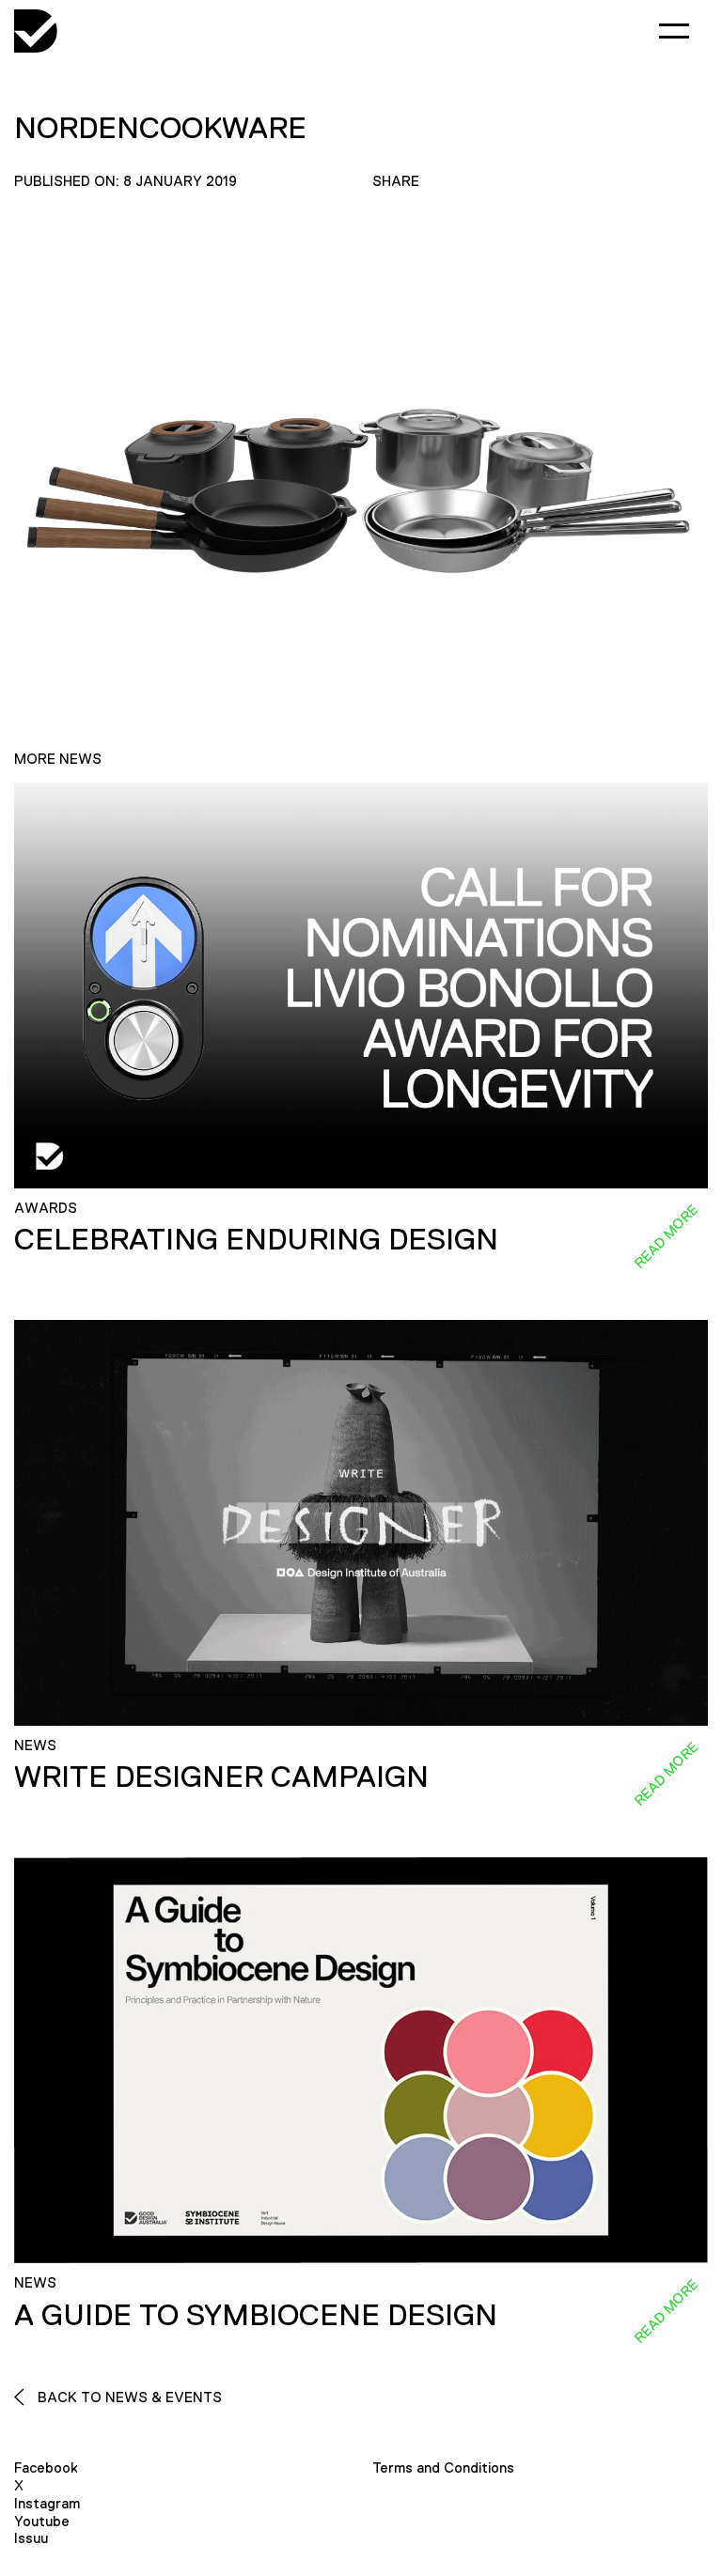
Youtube (42, 2521)
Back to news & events (128, 2397)
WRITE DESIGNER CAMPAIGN (221, 1777)
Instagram (47, 2503)
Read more (666, 1235)
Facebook (46, 2467)
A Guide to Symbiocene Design (256, 2315)
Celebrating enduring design (256, 1239)
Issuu (31, 2538)
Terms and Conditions (443, 2467)
